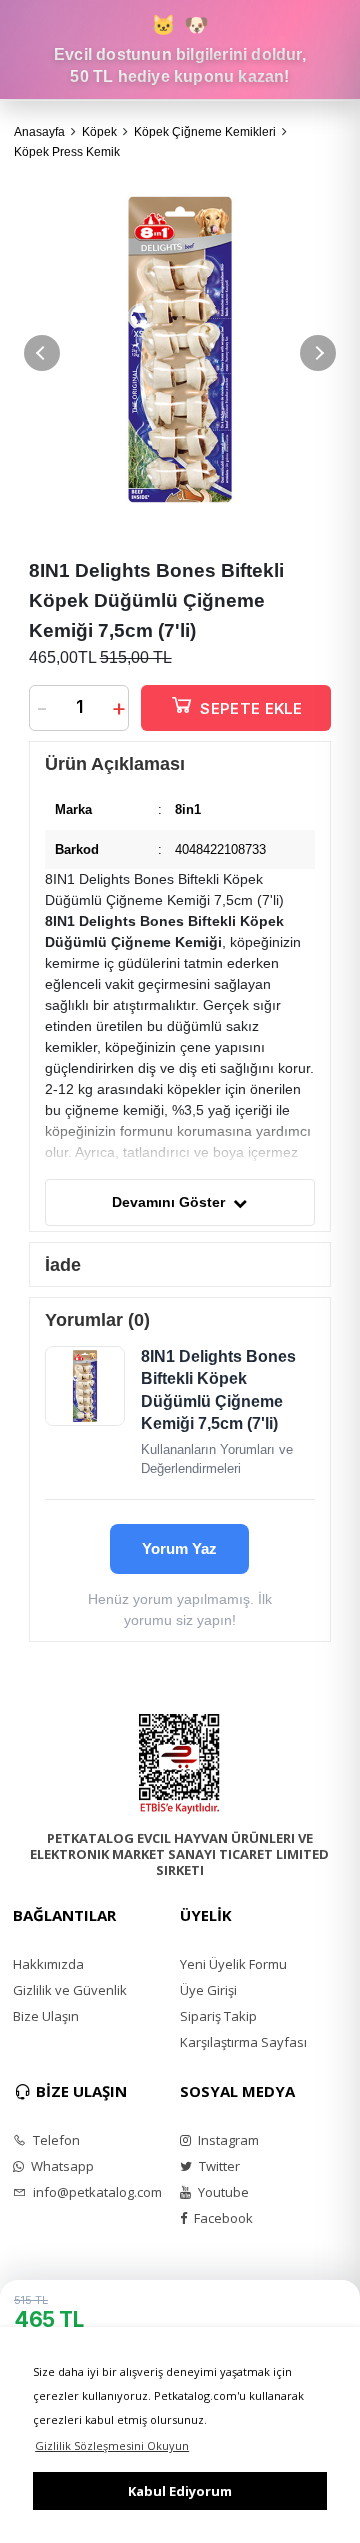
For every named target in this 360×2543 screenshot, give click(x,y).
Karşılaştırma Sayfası (243, 2042)
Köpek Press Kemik (67, 152)
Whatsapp (61, 2166)
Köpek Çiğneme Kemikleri (205, 132)
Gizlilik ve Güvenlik (70, 1990)
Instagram (227, 2140)
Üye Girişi (208, 1990)
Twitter (218, 2166)
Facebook (222, 2218)
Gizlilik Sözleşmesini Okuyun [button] (112, 2445)
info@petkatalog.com (96, 2192)
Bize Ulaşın (46, 2016)
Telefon (55, 2140)
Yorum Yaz (179, 1548)
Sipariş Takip (218, 2016)
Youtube (222, 2192)
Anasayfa (39, 132)
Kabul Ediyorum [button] (180, 2491)
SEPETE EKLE (251, 708)
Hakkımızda (48, 1964)
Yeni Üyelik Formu (233, 1964)
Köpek (99, 132)
